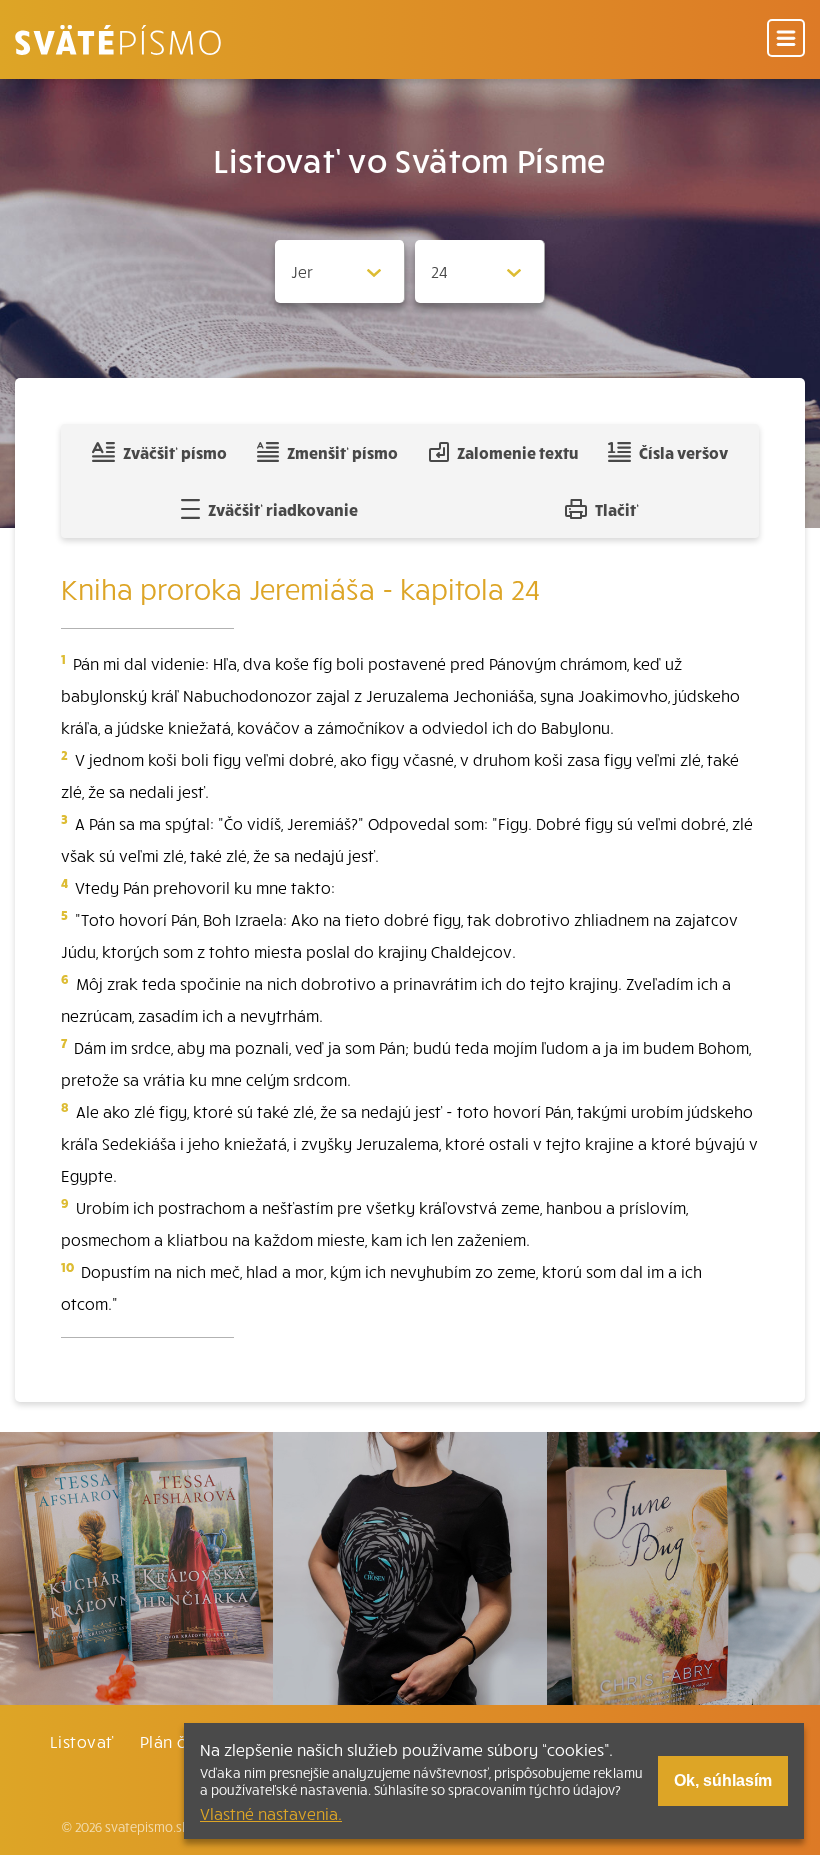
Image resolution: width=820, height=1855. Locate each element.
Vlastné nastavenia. (271, 1813)
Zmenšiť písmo (342, 452)
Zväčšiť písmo (175, 452)
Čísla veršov (683, 452)
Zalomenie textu (517, 452)
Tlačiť (617, 509)
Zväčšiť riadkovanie (283, 509)
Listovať (82, 1741)
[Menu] (786, 39)
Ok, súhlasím (723, 1780)
